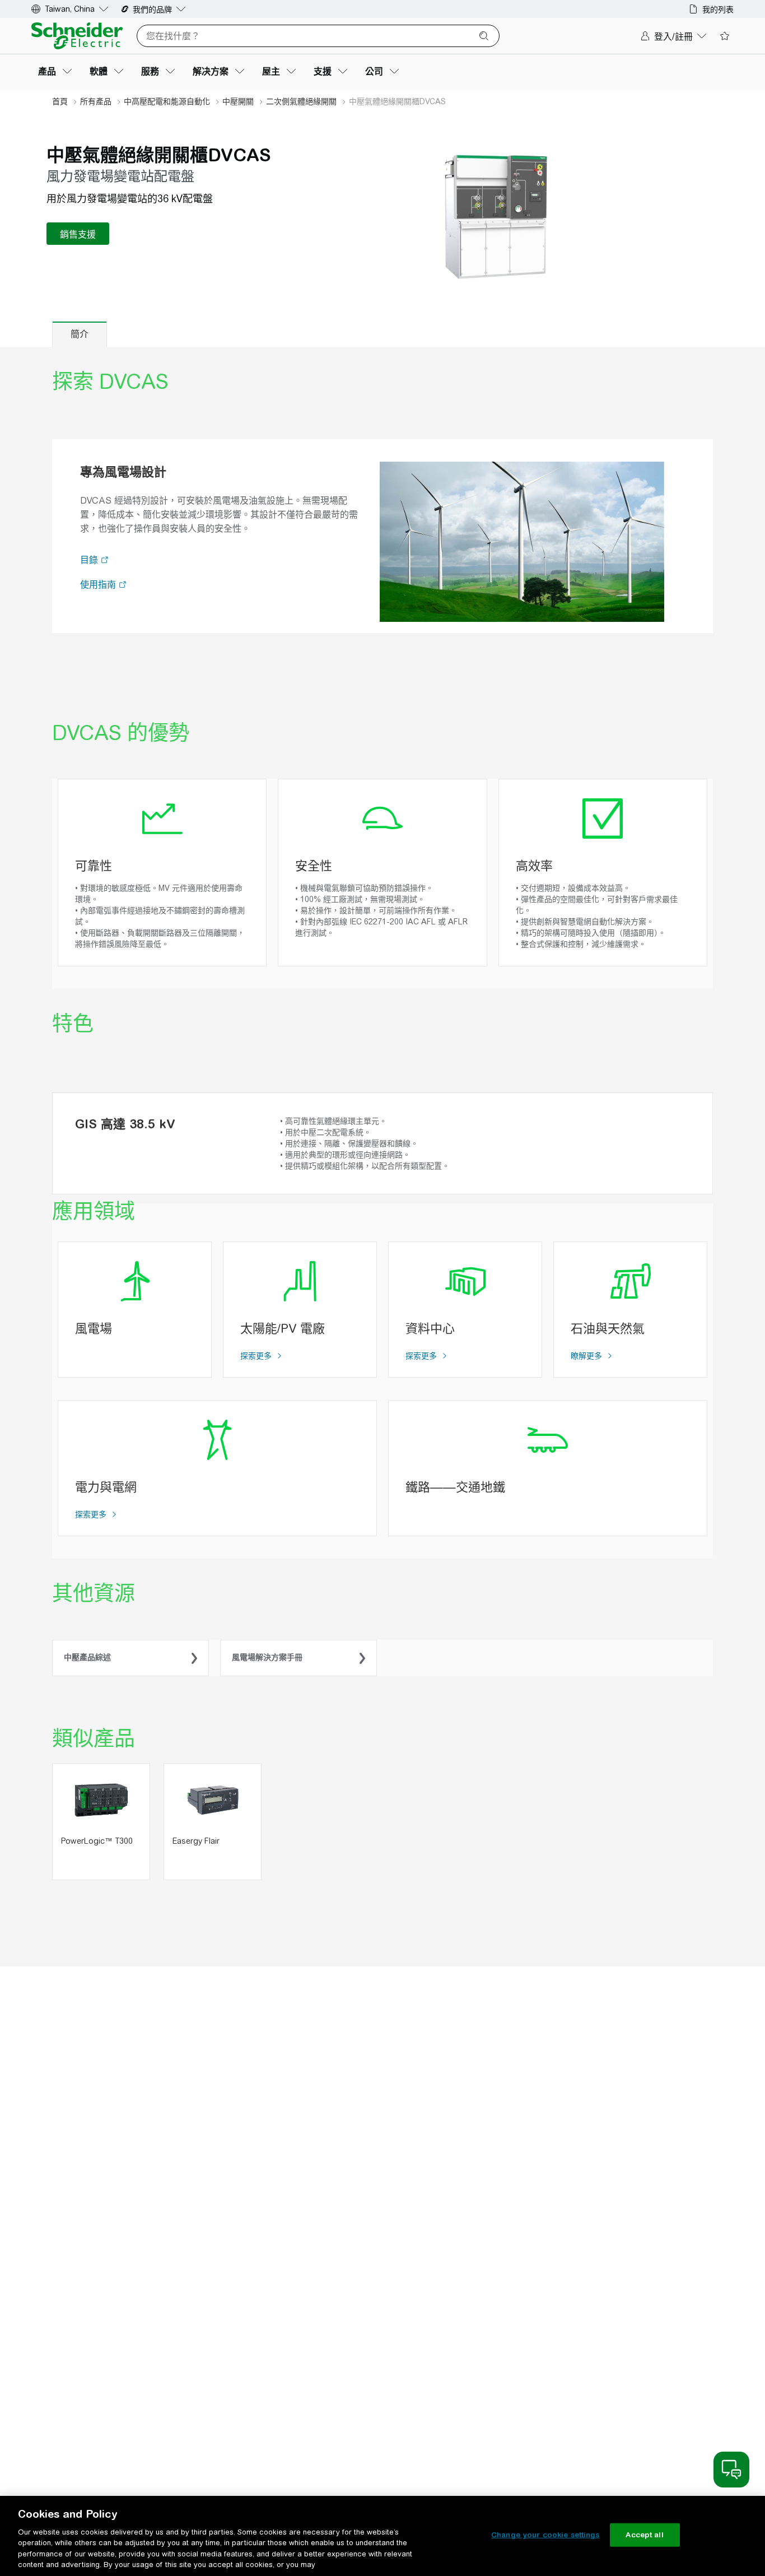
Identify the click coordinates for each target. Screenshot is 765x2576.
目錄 (90, 560)
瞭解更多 (587, 1356)
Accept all (644, 2535)
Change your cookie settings (545, 2535)
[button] (105, 561)
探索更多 (257, 1356)
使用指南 (99, 585)
